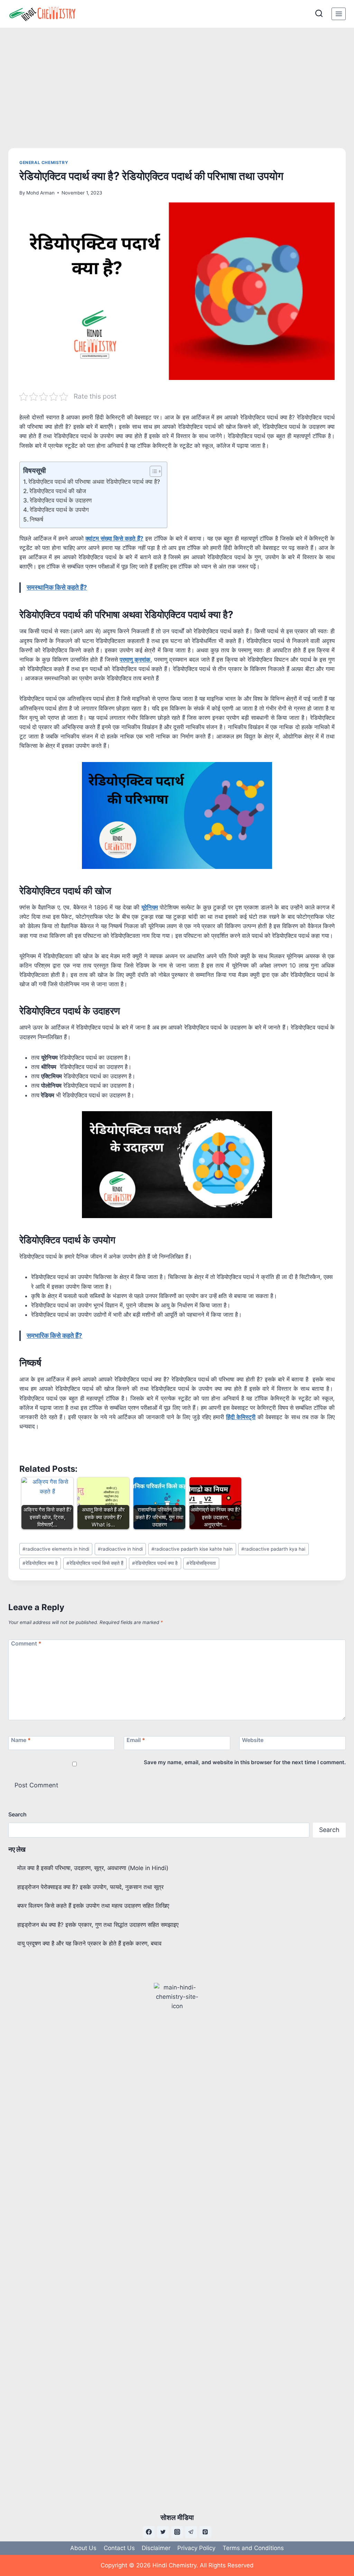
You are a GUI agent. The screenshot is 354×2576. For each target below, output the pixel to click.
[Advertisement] (177, 80)
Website (253, 1740)
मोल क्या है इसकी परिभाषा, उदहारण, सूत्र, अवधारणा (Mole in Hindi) (93, 1868)
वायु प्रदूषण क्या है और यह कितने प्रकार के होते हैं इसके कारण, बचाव (89, 1943)
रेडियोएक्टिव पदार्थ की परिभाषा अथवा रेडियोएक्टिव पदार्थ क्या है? (94, 482)
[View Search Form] (319, 14)
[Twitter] (163, 2532)
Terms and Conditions (253, 2548)
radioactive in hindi (120, 1549)
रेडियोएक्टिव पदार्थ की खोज (58, 491)
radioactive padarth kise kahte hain (192, 1549)
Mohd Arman (40, 193)
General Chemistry (44, 162)
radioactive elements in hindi (56, 1549)
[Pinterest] (205, 2532)
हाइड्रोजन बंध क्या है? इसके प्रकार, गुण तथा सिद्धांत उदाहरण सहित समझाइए (98, 1925)
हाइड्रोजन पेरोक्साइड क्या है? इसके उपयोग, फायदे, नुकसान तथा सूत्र (90, 1887)
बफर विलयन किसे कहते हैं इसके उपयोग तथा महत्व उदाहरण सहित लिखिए (93, 1906)
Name (21, 1740)
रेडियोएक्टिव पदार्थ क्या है (155, 1563)
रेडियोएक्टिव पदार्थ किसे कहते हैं (95, 1563)
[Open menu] (339, 14)
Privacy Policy (196, 2548)
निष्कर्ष (36, 519)
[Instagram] (177, 2532)
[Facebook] (149, 2532)
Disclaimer (156, 2548)
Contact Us (119, 2548)
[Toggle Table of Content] (152, 471)
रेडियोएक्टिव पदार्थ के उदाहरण (61, 500)
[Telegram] (191, 2532)
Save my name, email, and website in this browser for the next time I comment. (245, 1762)
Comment (26, 1643)
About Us (83, 2548)
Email (136, 1740)
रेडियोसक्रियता (201, 1563)
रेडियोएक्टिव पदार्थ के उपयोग (59, 510)
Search (17, 1814)
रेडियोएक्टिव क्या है (40, 1563)
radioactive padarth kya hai (273, 1549)
